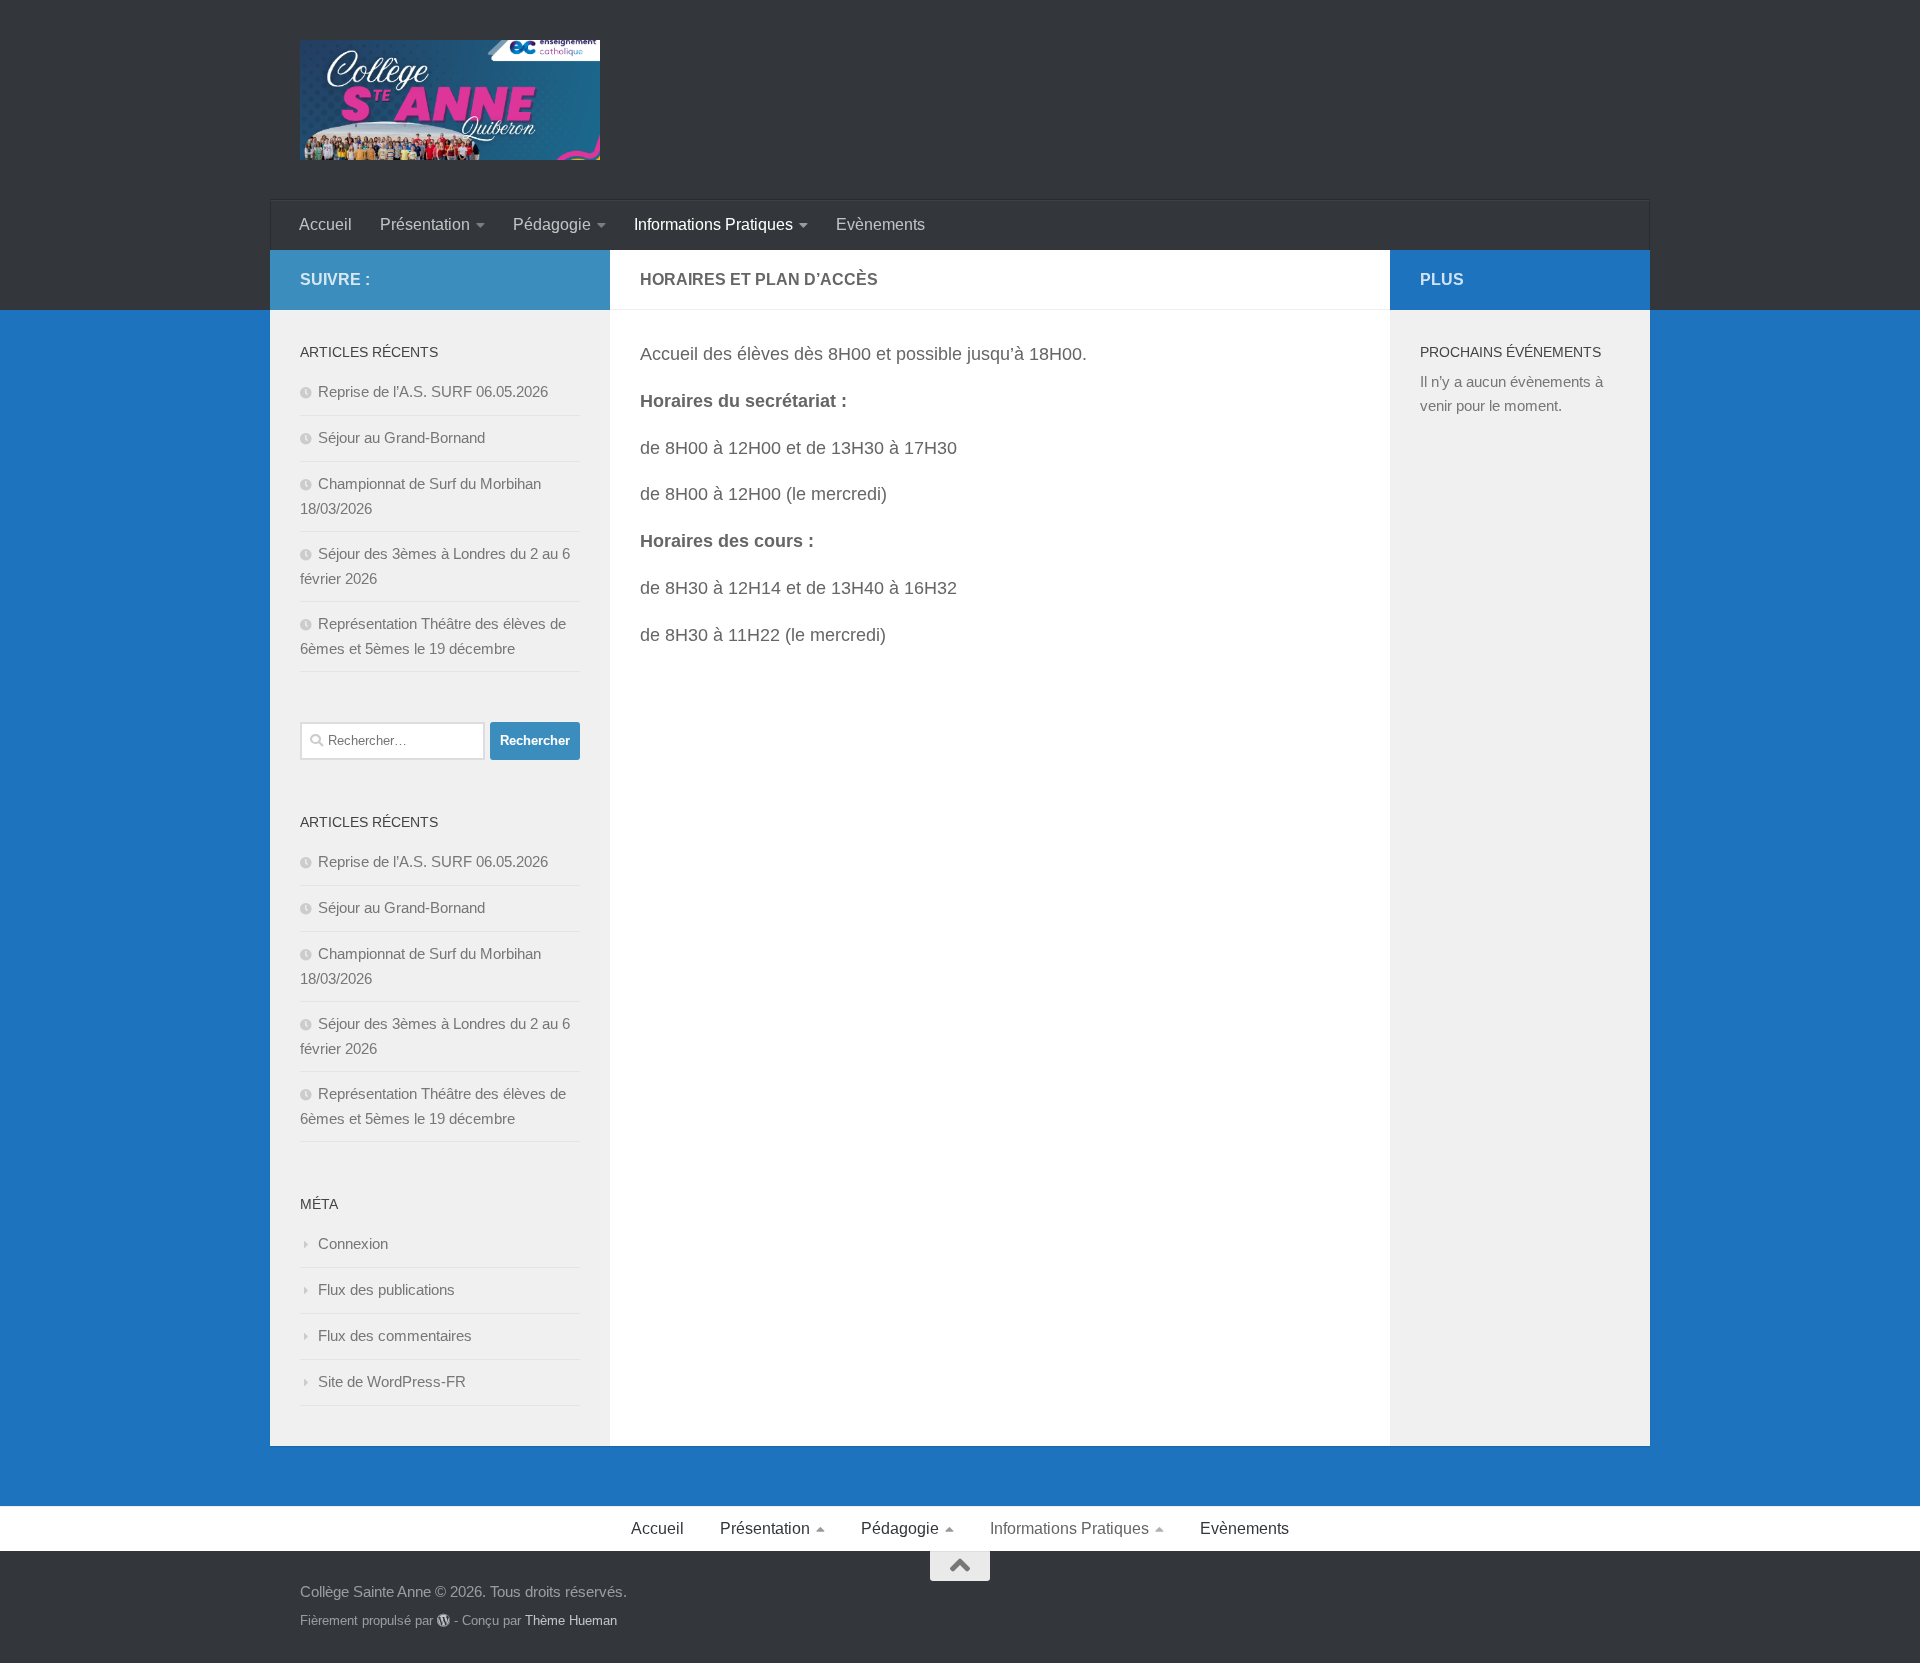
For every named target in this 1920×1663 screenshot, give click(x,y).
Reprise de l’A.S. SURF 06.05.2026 (433, 391)
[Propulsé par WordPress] (443, 1620)
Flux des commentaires (395, 1335)
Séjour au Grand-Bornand (401, 437)
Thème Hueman (571, 1620)
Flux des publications (386, 1289)
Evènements (880, 224)
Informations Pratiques (713, 224)
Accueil (325, 224)
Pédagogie (552, 224)
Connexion (353, 1243)
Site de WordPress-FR (392, 1381)
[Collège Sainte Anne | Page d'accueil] (450, 100)
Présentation (425, 224)
